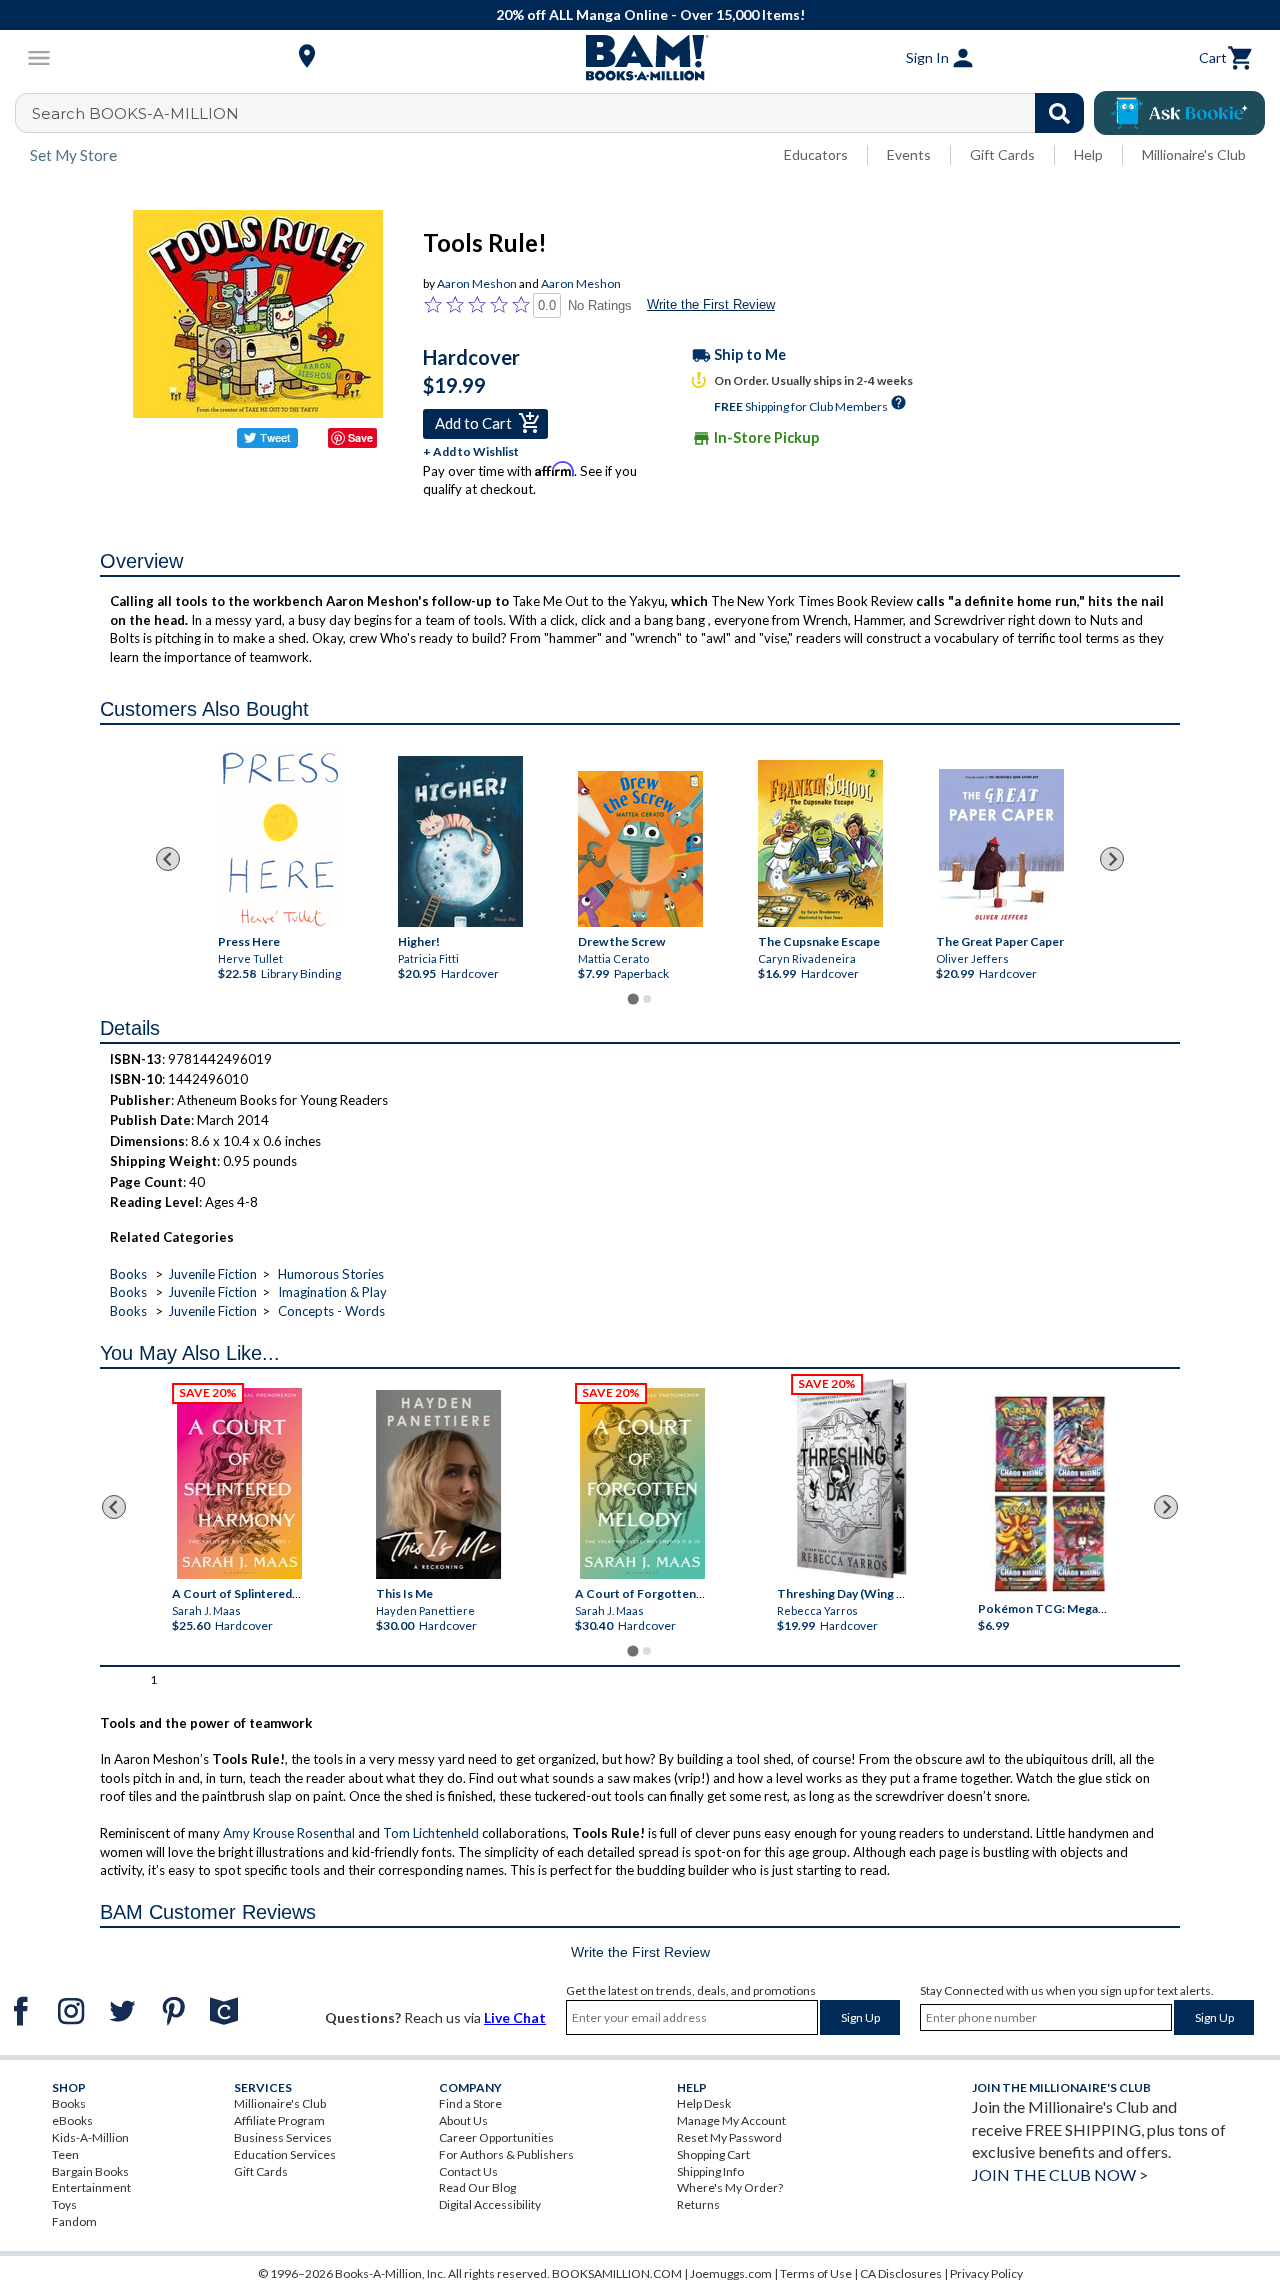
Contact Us (468, 2171)
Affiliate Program (279, 2120)
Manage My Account (731, 2120)
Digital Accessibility (490, 2204)
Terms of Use (816, 2273)
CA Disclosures (901, 2273)
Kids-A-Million (90, 2137)
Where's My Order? (730, 2187)
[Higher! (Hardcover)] (459, 841)
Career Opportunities (496, 2137)
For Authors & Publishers (506, 2154)
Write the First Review (711, 304)
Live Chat (515, 2017)
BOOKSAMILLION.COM (617, 2273)
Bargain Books (90, 2171)
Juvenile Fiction (212, 1274)
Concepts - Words (331, 1311)
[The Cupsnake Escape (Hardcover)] (819, 843)
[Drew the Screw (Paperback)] (639, 849)
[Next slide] (1112, 859)
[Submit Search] (1059, 113)
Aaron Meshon (477, 283)
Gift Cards (1002, 154)
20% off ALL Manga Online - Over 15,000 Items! (650, 14)
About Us (463, 2120)
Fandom (74, 2221)
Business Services (283, 2137)
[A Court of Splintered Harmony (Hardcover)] (239, 1483)
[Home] (640, 58)
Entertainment (91, 2187)
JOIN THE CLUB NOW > (1060, 2174)
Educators (816, 154)
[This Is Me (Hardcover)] (438, 1484)
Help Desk (704, 2103)
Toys (64, 2204)
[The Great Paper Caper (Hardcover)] (1001, 848)
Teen (65, 2154)
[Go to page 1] (632, 998)
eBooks (72, 2120)
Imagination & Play (332, 1292)
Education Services (285, 2154)
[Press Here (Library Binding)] (279, 838)
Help (1088, 154)
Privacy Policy (986, 2273)
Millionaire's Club (1194, 154)
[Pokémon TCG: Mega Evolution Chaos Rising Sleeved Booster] (1049, 1494)
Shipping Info (710, 2171)
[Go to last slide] (168, 859)
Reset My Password (729, 2137)
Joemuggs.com (731, 2273)
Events (909, 154)
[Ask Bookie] (1179, 113)
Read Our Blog (477, 2187)
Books (128, 1274)
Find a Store (470, 2103)
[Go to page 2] (647, 999)
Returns (698, 2204)
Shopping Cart (713, 2154)
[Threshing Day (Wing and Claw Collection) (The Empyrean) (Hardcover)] (851, 1479)
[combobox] (562, 113)
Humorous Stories (331, 1274)
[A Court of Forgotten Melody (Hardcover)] (642, 1483)
